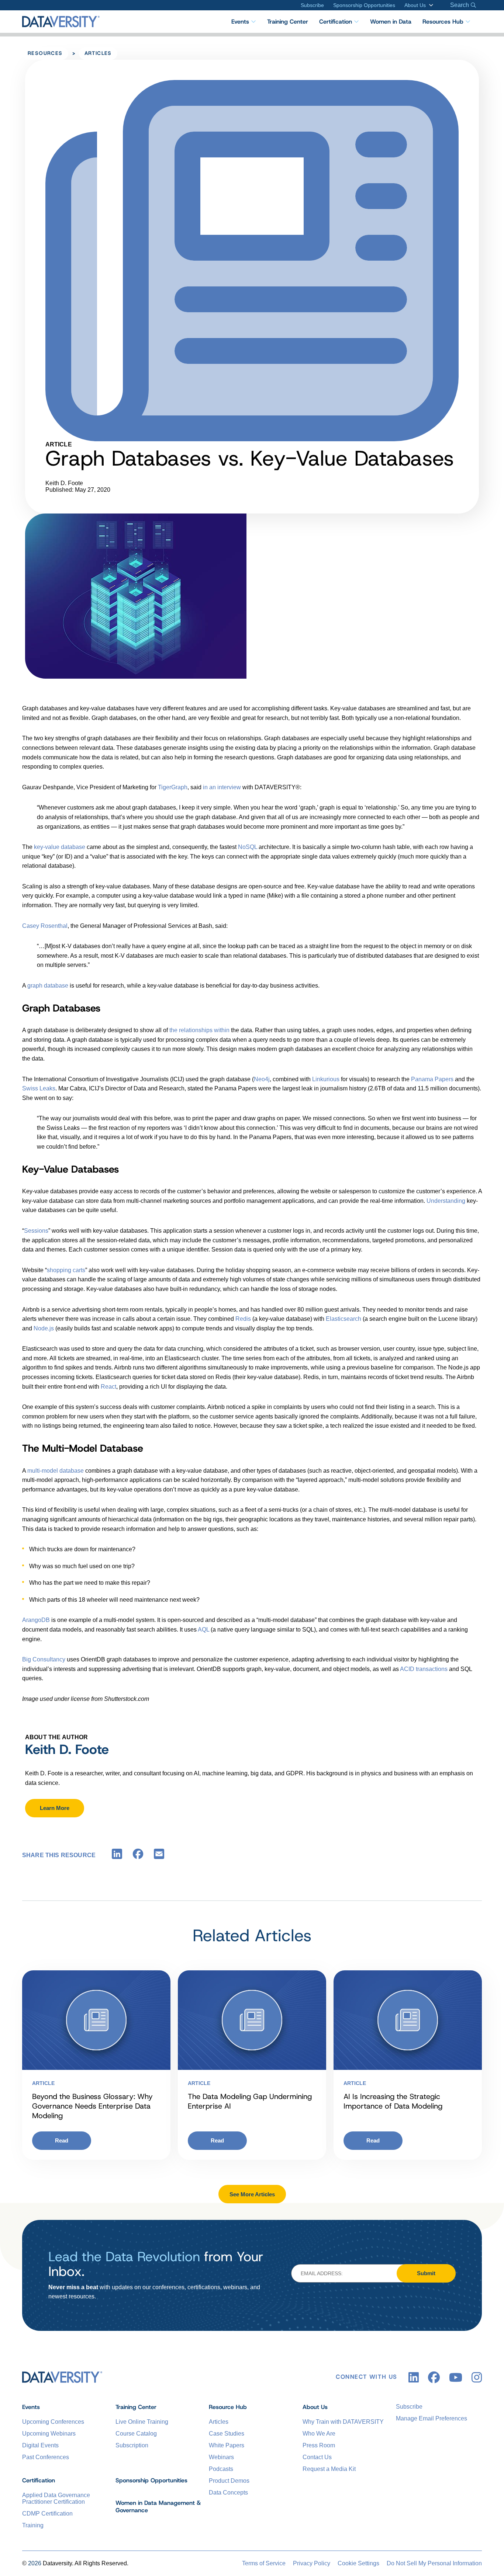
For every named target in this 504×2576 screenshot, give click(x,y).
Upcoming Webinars (49, 2434)
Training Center (288, 22)
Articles (98, 53)
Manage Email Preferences (431, 2418)
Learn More (55, 1808)
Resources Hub (443, 22)
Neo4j (262, 1079)
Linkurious (326, 1079)
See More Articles (252, 2194)
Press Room (319, 2445)
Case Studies (227, 2434)
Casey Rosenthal (45, 926)
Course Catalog (136, 2434)
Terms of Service (264, 2563)
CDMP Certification (47, 2514)
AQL (203, 1630)
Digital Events (40, 2445)
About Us (415, 5)
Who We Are (319, 2434)
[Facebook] (138, 1856)
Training (33, 2525)
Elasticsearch (344, 1319)
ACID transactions (424, 1669)
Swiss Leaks (39, 1088)
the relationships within (199, 1030)
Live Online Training (142, 2422)
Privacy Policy (312, 2563)
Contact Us (317, 2457)
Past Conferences (46, 2457)
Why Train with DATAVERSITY (343, 2422)
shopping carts (66, 1270)
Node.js (44, 1328)
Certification (336, 22)
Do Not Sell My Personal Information (434, 2563)
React (108, 1387)
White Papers (227, 2445)
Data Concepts (228, 2493)
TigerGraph (173, 787)
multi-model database (56, 1471)
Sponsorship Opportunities (364, 5)
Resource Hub (228, 2407)
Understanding (446, 1201)
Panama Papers (432, 1079)
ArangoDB (36, 1620)
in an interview (222, 787)
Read (62, 2140)
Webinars (221, 2457)
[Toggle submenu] (430, 5)
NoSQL (248, 847)
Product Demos (229, 2481)
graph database (48, 986)
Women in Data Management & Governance (158, 2507)
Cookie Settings (358, 2563)
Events (240, 22)
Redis (243, 1319)
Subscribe (312, 5)
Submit (426, 2273)
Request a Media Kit (329, 2469)
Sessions (36, 1231)
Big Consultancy (44, 1659)
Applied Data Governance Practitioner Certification (56, 2498)
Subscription (132, 2445)
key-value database (60, 847)
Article (43, 2083)
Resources (45, 53)
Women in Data (391, 22)
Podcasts (221, 2469)
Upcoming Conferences (53, 2422)
